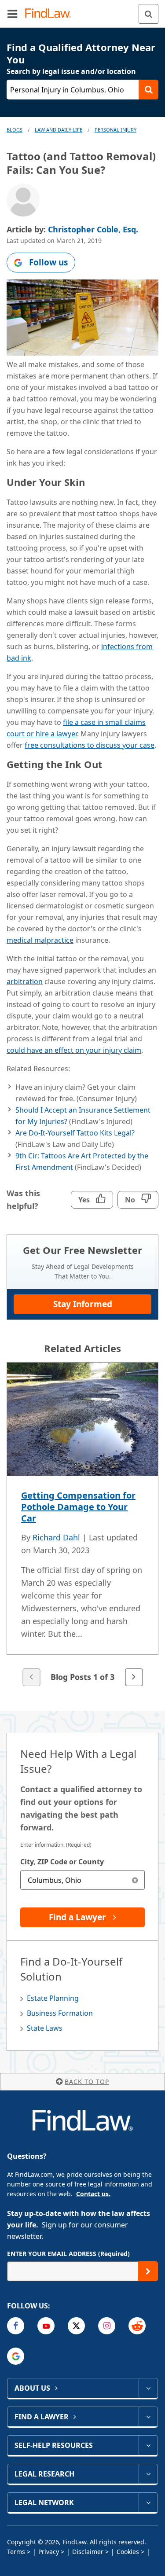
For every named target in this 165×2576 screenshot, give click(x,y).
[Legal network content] (148, 2503)
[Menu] (12, 14)
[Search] (148, 14)
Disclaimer (88, 2552)
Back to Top (87, 2082)
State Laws (45, 2028)
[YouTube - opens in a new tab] (46, 2326)
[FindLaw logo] (51, 14)
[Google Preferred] (16, 2356)
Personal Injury (115, 130)
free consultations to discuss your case (90, 745)
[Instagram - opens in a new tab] (107, 2326)
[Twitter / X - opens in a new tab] (76, 2326)
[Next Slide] (134, 1677)
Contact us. (93, 2194)
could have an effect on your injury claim (74, 1050)
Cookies (128, 2552)
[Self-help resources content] (148, 2445)
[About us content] (148, 2388)
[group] (82, 1525)
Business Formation (60, 2013)
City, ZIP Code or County (62, 1862)
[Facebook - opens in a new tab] (16, 2326)
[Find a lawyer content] (148, 2417)
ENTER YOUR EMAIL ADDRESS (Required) (68, 2254)
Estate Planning (53, 1998)
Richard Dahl (56, 1537)
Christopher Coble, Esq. (93, 229)
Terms (16, 2552)
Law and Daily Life (59, 130)
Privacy (49, 2552)
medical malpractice (40, 940)
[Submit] (148, 2271)
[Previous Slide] (31, 1677)
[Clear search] (135, 1880)
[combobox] (82, 1880)
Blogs (15, 130)
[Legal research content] (148, 2474)
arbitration (25, 981)
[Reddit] (137, 2326)
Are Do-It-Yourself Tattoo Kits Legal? (75, 1133)
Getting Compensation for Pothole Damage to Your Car (78, 1507)
